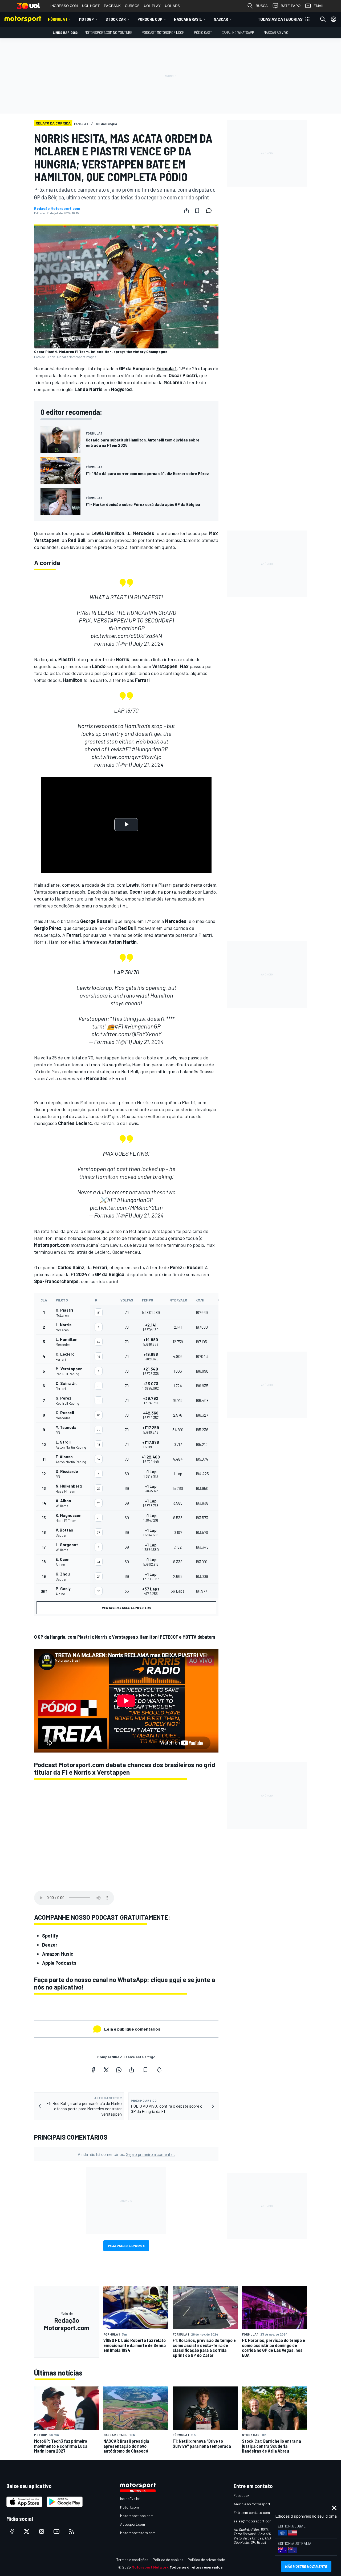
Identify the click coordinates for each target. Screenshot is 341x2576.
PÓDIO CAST (203, 32)
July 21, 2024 (148, 643)
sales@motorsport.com (253, 2521)
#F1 (170, 620)
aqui (175, 1980)
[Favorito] (197, 211)
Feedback (241, 2495)
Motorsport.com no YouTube (108, 32)
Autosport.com (133, 2524)
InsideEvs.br (130, 2499)
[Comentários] (210, 211)
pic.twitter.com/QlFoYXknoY (126, 1034)
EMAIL (319, 6)
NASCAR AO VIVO (276, 32)
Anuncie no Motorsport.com (256, 2504)
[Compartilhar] (186, 211)
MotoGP (86, 19)
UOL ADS (172, 6)
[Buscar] (323, 19)
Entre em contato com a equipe (259, 2512)
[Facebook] (93, 2070)
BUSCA (262, 6)
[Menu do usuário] (334, 19)
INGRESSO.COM (64, 6)
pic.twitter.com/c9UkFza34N (126, 636)
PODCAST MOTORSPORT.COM (163, 32)
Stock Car (116, 19)
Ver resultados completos (126, 1608)
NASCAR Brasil (188, 19)
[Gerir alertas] (159, 2070)
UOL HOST (91, 6)
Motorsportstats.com (138, 2533)
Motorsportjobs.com (137, 2516)
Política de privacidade (206, 2560)
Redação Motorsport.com (57, 208)
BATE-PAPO (291, 6)
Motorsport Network (150, 2567)
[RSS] (71, 2531)
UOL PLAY (152, 6)
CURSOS (132, 6)
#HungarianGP (126, 628)
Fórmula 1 (58, 19)
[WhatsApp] (119, 2070)
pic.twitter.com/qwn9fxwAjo (126, 757)
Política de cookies (168, 2560)
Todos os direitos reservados (196, 2567)
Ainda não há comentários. (126, 2154)
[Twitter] (106, 2070)
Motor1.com (129, 2507)
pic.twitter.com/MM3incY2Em (126, 1207)
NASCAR (221, 19)
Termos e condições (132, 2560)
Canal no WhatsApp (238, 32)
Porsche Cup (150, 19)
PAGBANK (112, 6)
